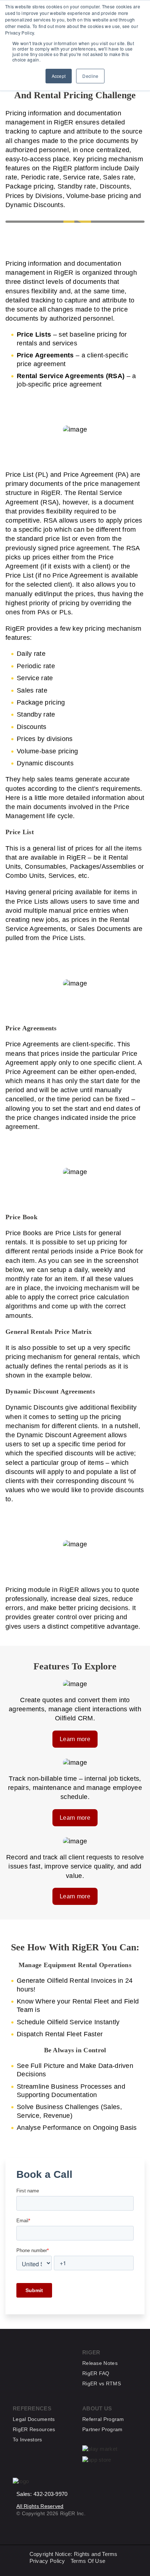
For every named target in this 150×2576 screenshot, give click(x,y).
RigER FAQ (96, 2373)
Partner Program (102, 2429)
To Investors (27, 2440)
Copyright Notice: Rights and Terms (74, 2554)
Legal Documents (34, 2419)
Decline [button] (90, 76)
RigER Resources (34, 2429)
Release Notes (100, 2363)
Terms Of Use (88, 2561)
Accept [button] (59, 76)
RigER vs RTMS (102, 2383)
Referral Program (103, 2419)
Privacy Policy (47, 2561)
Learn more (75, 1739)
